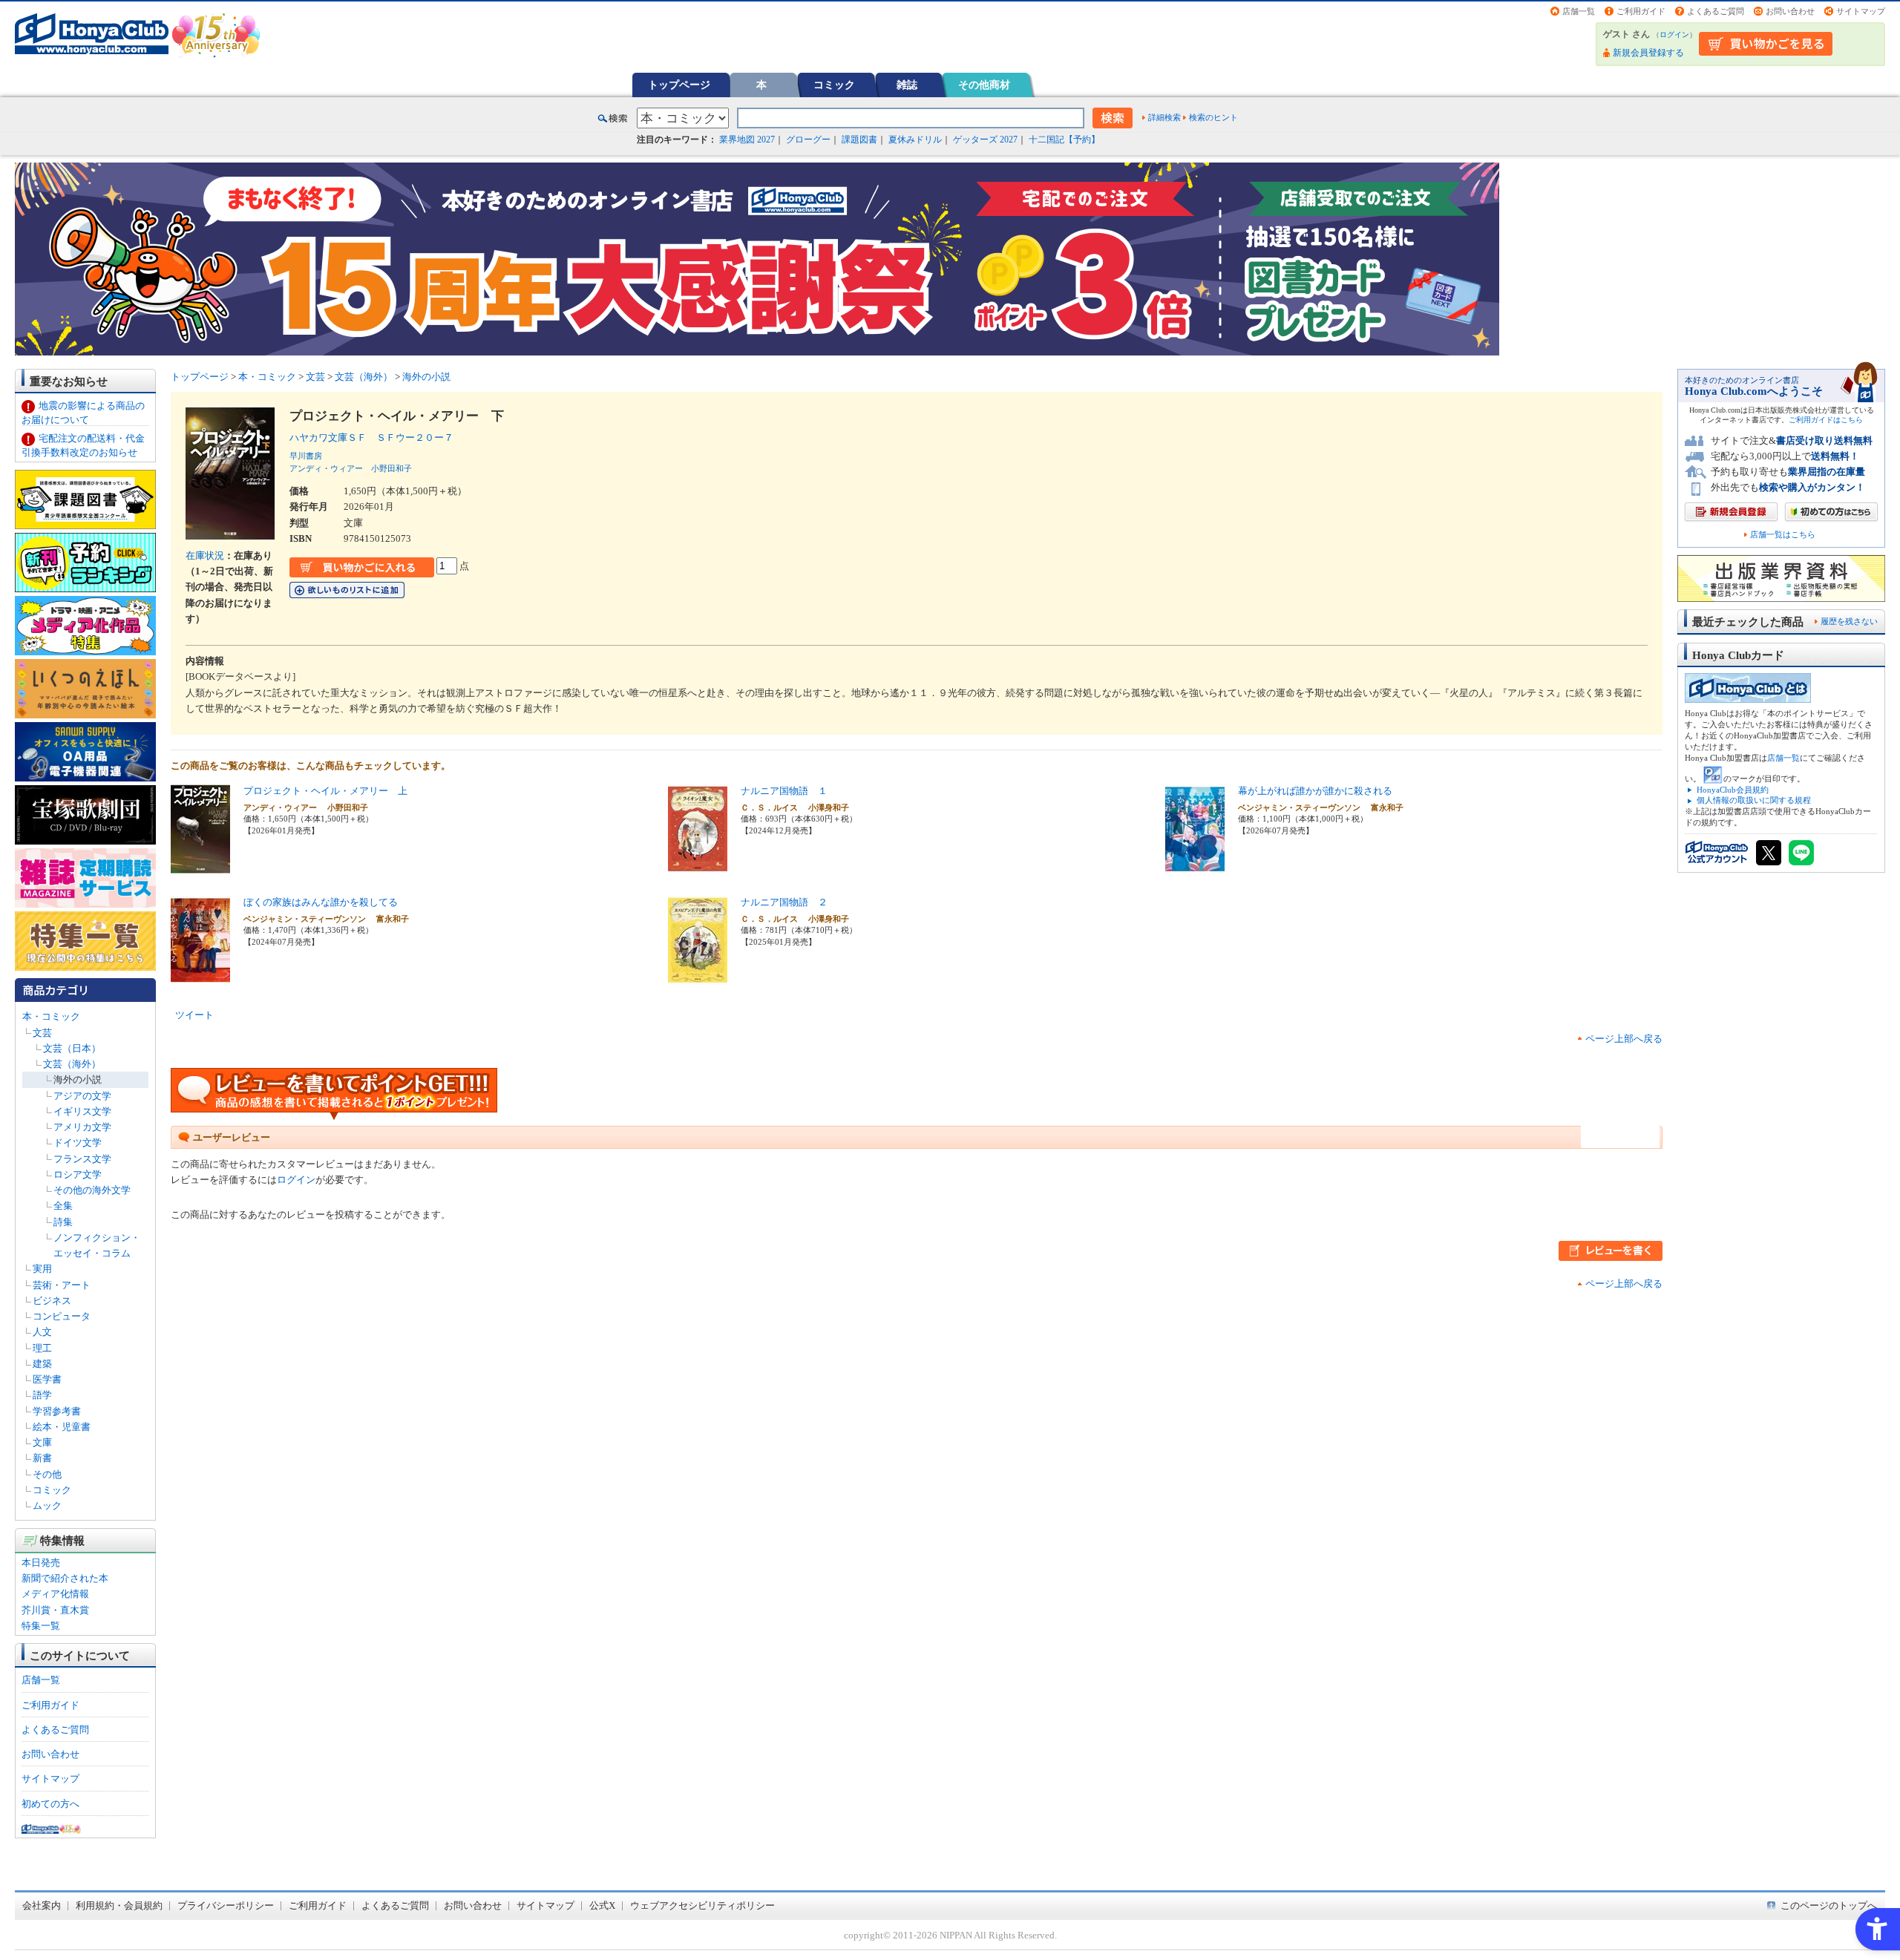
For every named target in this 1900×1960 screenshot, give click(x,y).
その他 (47, 1474)
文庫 (42, 1442)
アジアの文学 (82, 1096)
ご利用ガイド (1641, 11)
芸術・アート (62, 1285)
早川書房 (306, 456)
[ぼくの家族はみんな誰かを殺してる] (200, 977)
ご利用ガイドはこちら (1826, 420)
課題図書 (859, 140)
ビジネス (52, 1301)
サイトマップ (1861, 11)
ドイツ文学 (78, 1143)
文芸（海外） (72, 1064)
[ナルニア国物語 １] (698, 866)
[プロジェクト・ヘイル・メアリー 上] (200, 866)
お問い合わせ (1790, 11)
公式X (602, 1905)
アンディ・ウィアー (326, 468)
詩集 (63, 1222)
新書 (42, 1458)
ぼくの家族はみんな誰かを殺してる (321, 902)
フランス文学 (82, 1159)
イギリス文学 (82, 1111)
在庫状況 (205, 555)
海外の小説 (78, 1079)
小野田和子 (392, 468)
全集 (63, 1206)
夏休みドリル (915, 140)
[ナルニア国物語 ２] (698, 977)
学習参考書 (57, 1411)
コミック (834, 85)
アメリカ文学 (82, 1127)
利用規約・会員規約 (119, 1905)
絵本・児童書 (62, 1427)
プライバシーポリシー (226, 1905)
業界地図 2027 (747, 140)
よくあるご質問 (1716, 11)
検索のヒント (1213, 117)
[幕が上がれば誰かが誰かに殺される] (1195, 866)
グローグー (808, 140)
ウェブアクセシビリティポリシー (702, 1905)
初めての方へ (50, 1804)
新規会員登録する (1648, 53)
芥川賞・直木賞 (55, 1610)
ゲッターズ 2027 (985, 140)
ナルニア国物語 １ (784, 791)
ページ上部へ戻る (1624, 1039)
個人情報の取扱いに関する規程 (1754, 800)
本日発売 (41, 1563)
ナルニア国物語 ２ (784, 902)
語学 (42, 1395)
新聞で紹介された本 (65, 1578)
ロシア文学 (78, 1174)
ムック (47, 1505)
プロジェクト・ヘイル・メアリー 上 (325, 791)
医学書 (47, 1379)
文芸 (42, 1033)
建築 (42, 1364)
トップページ (679, 85)
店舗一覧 (1579, 11)
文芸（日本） (72, 1048)
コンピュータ (62, 1316)
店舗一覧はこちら (1783, 535)
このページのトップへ (1829, 1905)
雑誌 (907, 85)
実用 (42, 1269)
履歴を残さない (1849, 621)
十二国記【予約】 (1064, 140)
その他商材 (984, 85)
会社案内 (42, 1905)
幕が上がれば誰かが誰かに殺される (1315, 791)
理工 (42, 1348)
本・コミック (51, 1016)
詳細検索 (1164, 117)
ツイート (194, 1015)
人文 (42, 1332)
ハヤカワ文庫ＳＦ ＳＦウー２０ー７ (371, 437)
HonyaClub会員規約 (1733, 790)
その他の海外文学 (92, 1190)
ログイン (1674, 35)
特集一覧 (41, 1626)
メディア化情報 (55, 1594)
